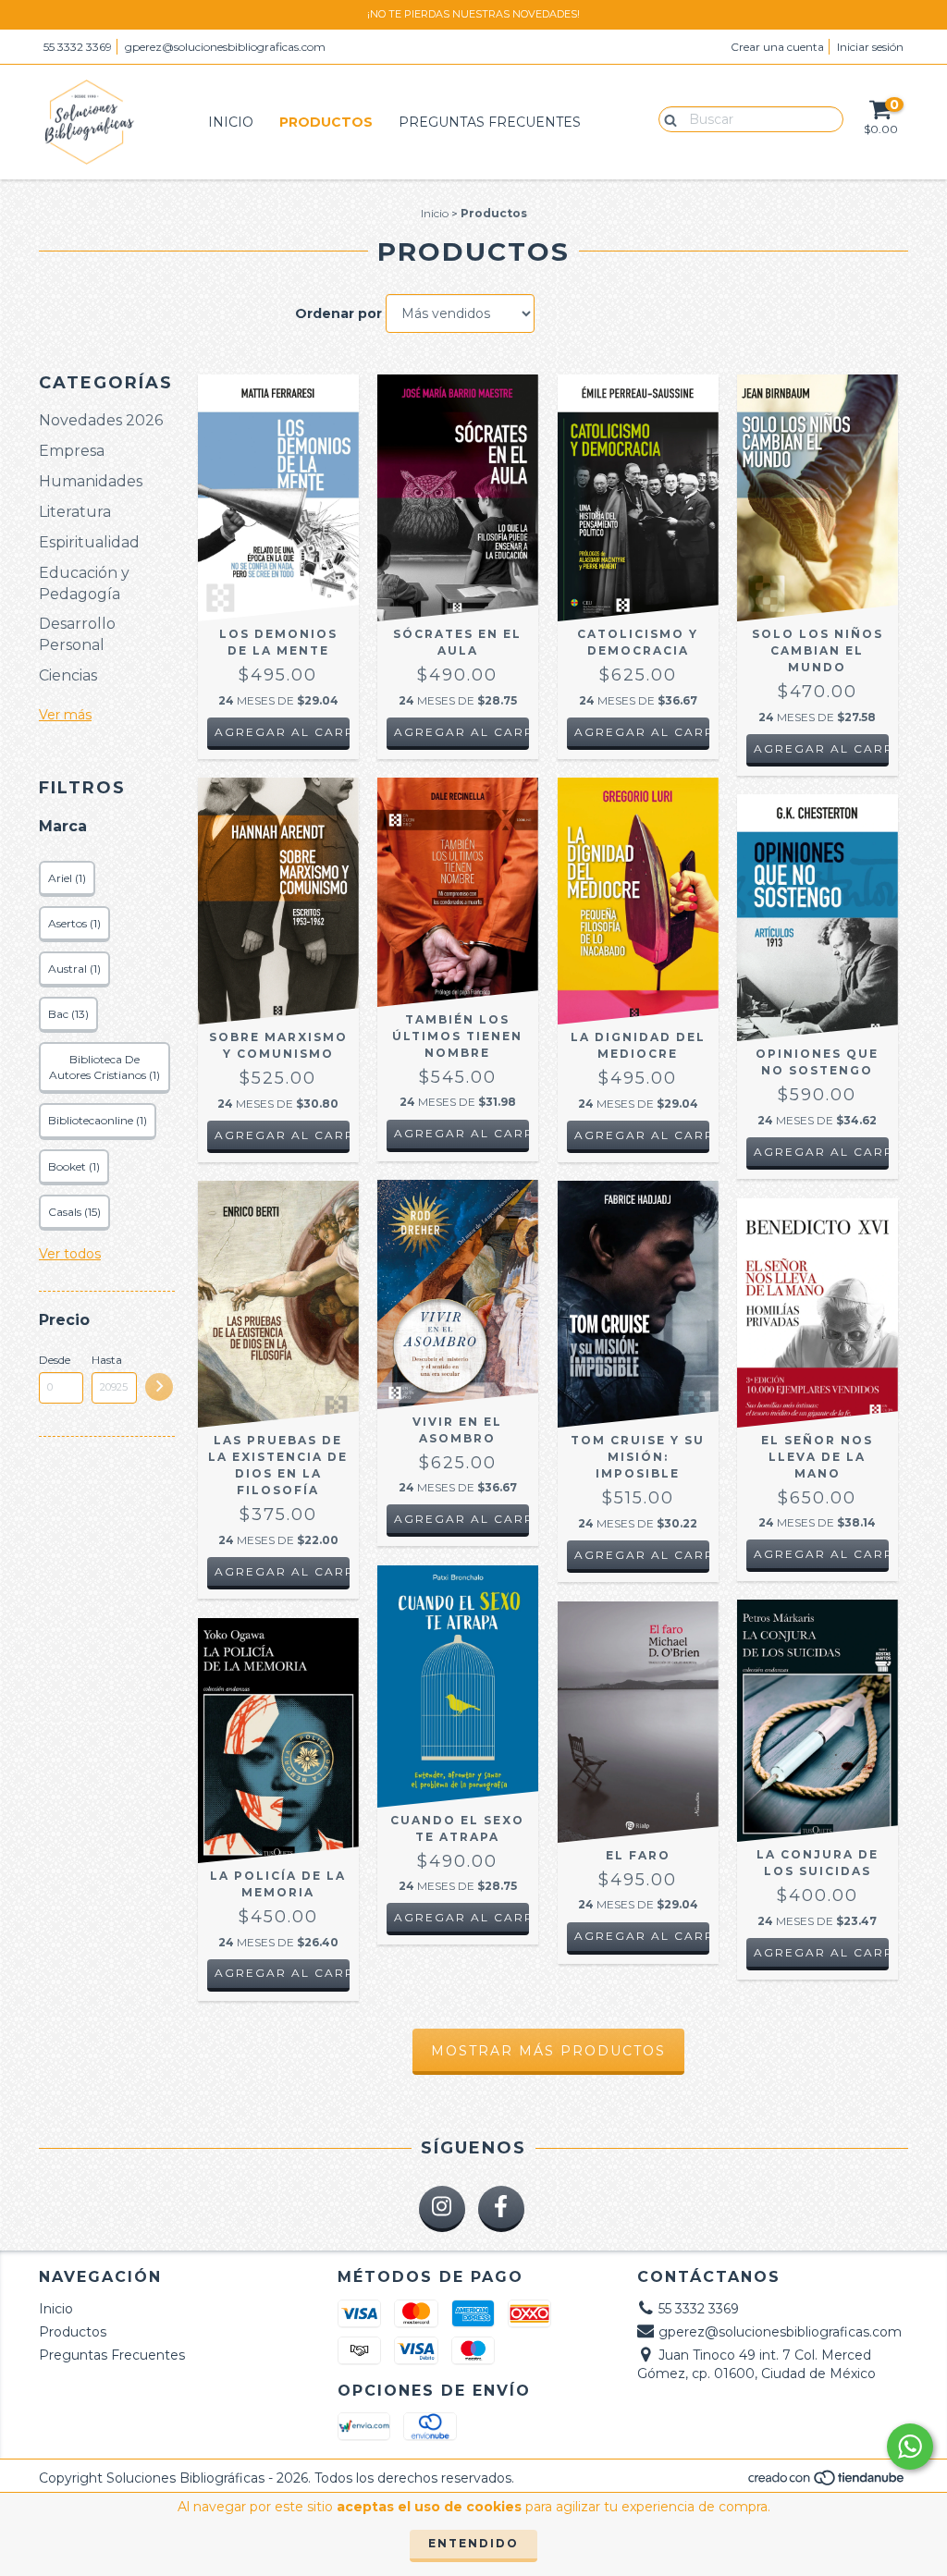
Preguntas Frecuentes (490, 122)
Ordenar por (338, 313)
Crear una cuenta (777, 47)
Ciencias (68, 675)
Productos (326, 122)
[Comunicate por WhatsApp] (910, 2447)
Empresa (72, 451)
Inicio (231, 122)
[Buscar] (666, 118)
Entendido (473, 2543)
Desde (55, 1360)
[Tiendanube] (827, 2483)
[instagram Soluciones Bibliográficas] (442, 2209)
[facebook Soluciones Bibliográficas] (501, 2209)
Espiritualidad (89, 542)
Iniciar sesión (870, 47)
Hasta (107, 1360)
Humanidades (91, 481)
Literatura (75, 512)
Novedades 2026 (101, 420)
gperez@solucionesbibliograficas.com (225, 47)
